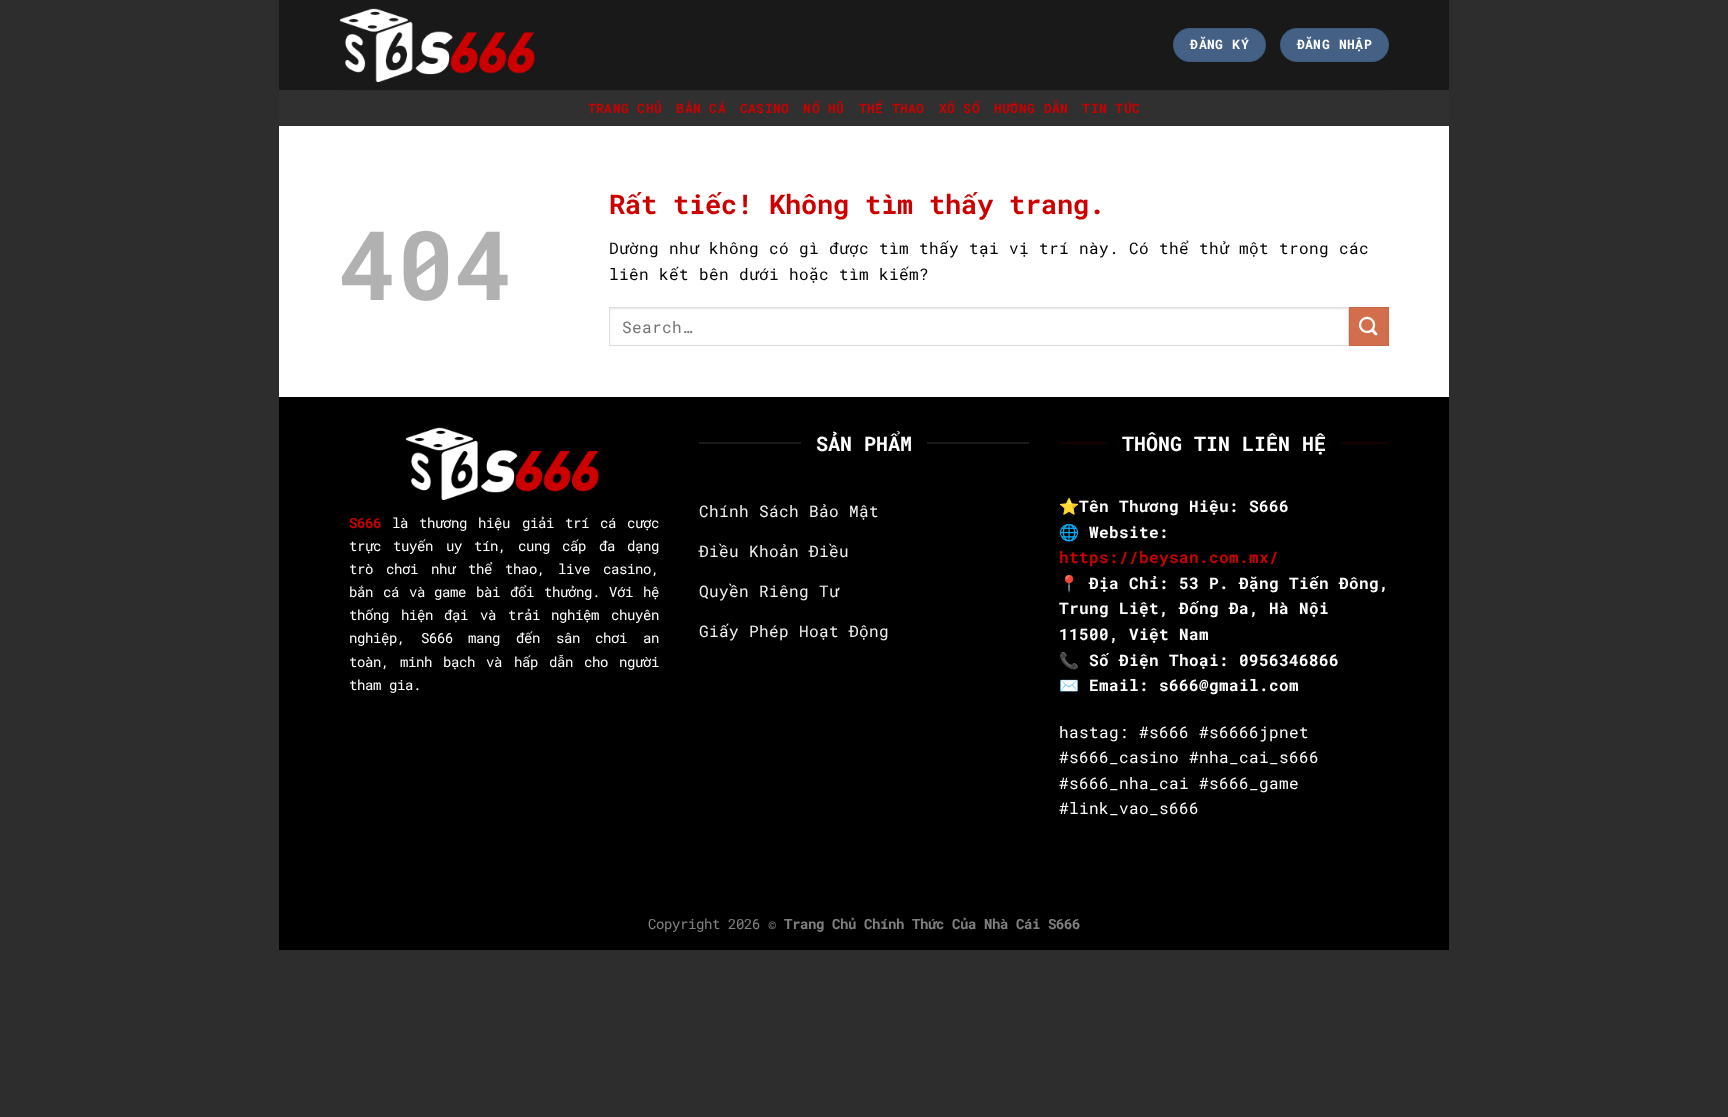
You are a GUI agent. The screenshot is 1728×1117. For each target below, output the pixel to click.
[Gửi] (1369, 326)
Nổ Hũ (823, 108)
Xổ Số (959, 108)
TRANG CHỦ (625, 108)
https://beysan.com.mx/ (1169, 556)
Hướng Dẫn (1031, 108)
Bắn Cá (701, 108)
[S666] (439, 44)
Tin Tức (1111, 108)
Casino (765, 108)
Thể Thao (892, 108)
